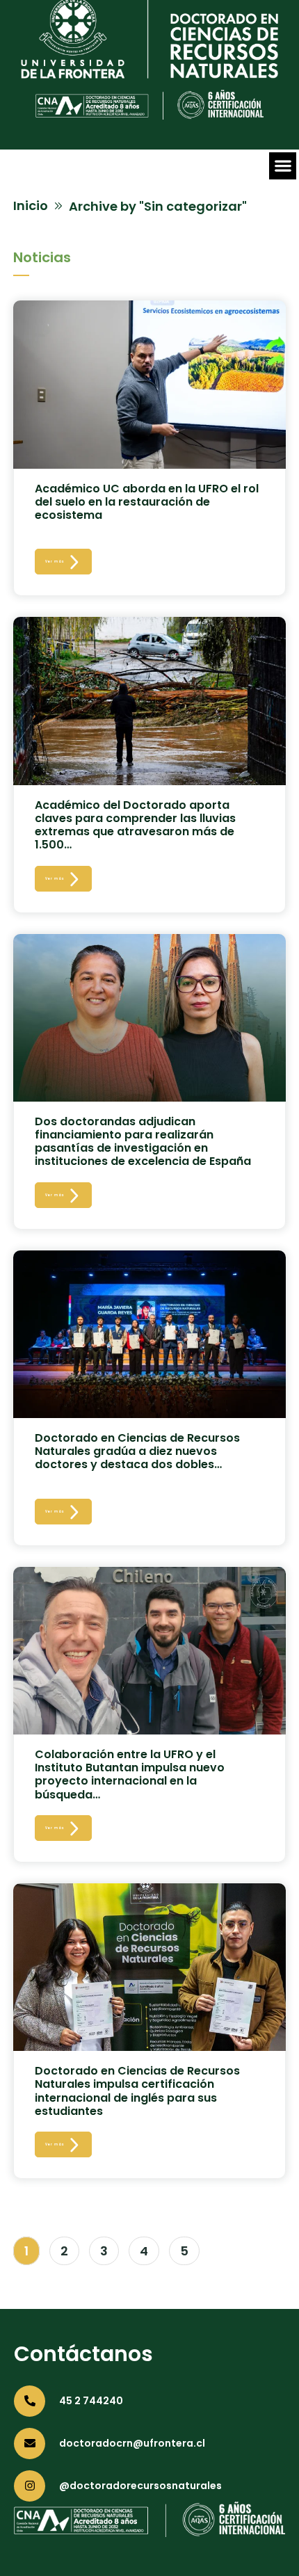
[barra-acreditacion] (149, 115)
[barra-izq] (149, 74)
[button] (283, 166)
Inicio (31, 206)
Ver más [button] (55, 562)
